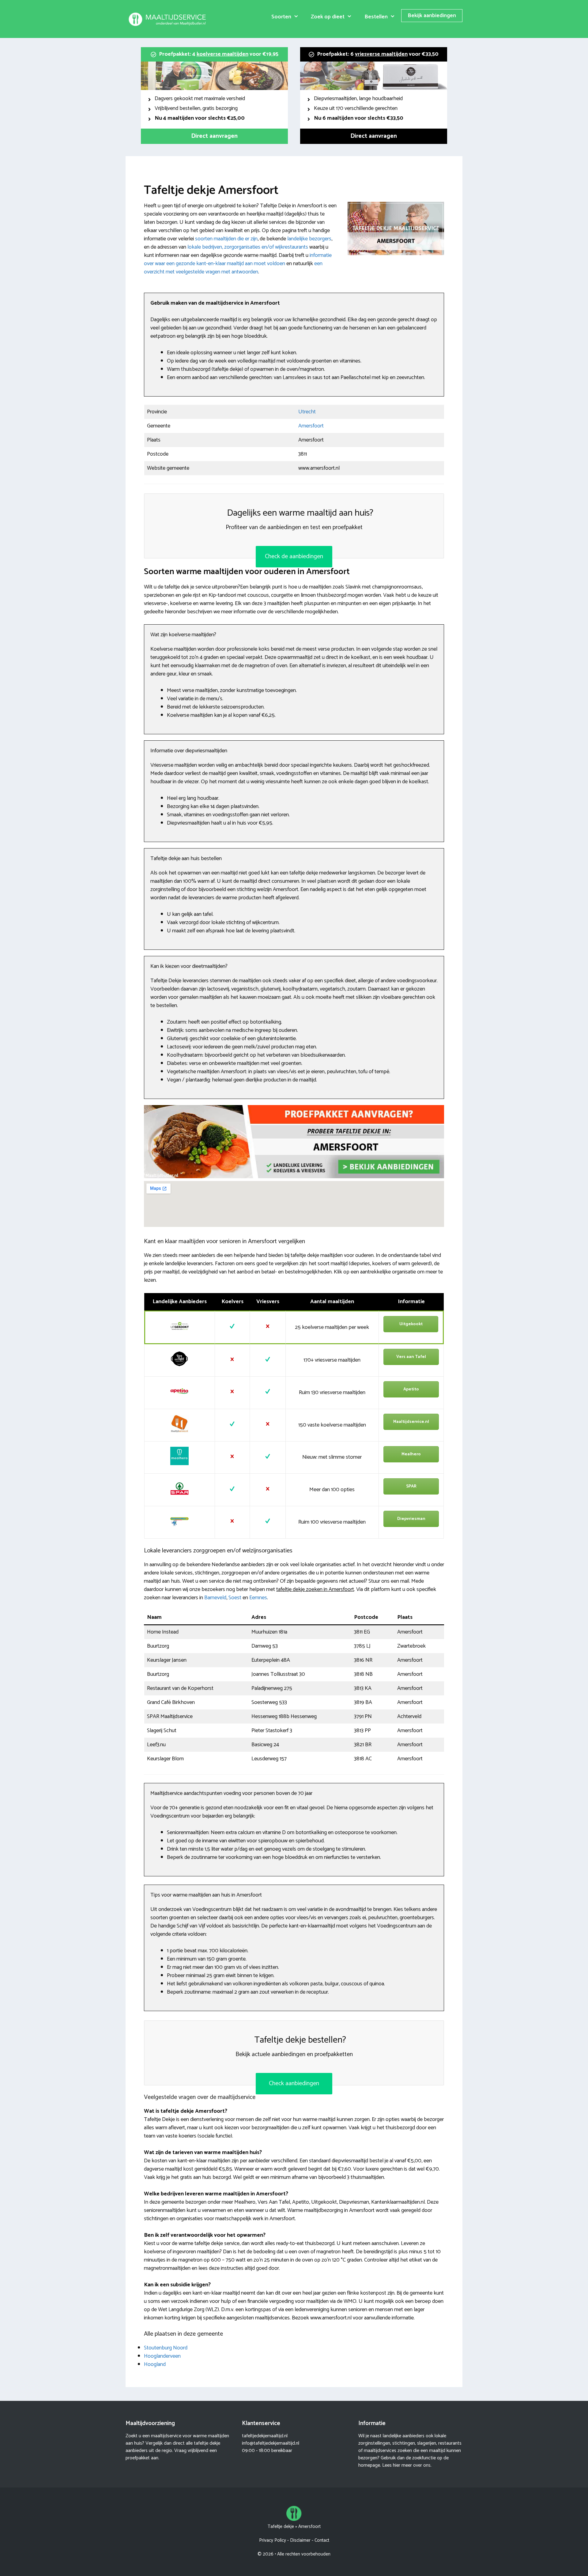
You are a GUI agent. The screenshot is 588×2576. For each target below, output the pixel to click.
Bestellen (376, 17)
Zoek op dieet (328, 17)
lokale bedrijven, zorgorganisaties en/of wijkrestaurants (248, 247)
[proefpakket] (294, 1177)
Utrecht (307, 412)
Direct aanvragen (214, 136)
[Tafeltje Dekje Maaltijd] (168, 19)
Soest (235, 1598)
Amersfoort (311, 426)
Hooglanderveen (162, 2356)
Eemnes (258, 1598)
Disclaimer (300, 2540)
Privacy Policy (273, 2540)
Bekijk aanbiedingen (432, 16)
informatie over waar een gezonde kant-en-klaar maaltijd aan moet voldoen (238, 259)
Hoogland (155, 2364)
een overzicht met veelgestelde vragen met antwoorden (233, 268)
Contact (322, 2540)
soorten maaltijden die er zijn (226, 239)
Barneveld (215, 1598)
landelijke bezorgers (309, 239)
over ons (422, 2465)
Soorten (281, 17)
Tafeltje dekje (281, 2527)
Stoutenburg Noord (166, 2348)
